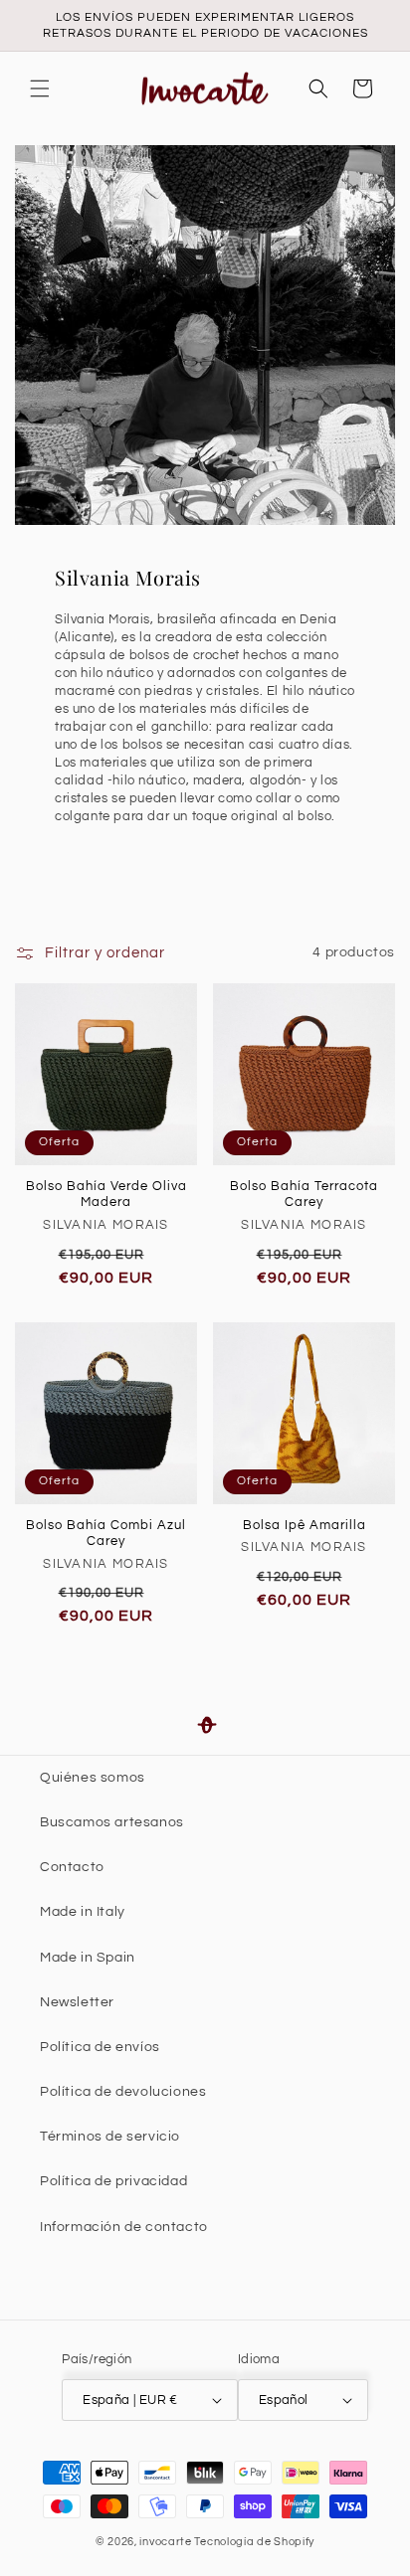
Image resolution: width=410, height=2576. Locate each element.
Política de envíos (100, 2047)
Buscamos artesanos (112, 1822)
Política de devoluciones (123, 2092)
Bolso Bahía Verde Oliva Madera (106, 1195)
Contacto (72, 1867)
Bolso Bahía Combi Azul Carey (106, 1534)
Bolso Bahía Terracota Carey (304, 1195)
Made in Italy (83, 1912)
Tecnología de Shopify (254, 2542)
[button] (40, 88)
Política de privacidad (113, 2181)
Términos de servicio (110, 2137)
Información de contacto (124, 2227)
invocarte (165, 2542)
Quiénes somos (93, 1778)
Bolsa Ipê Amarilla (305, 1525)
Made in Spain (88, 1958)
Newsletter (77, 2002)
